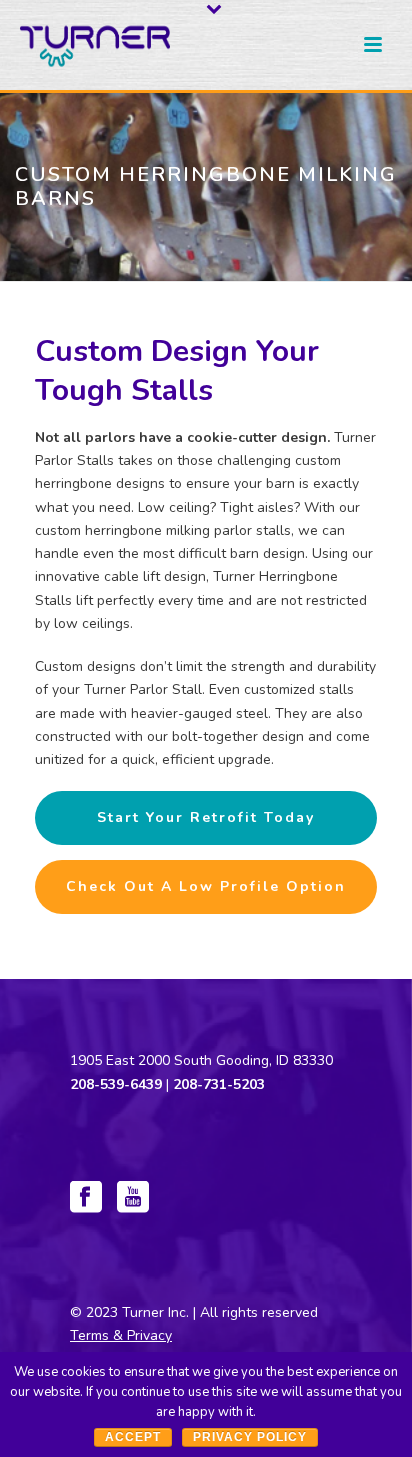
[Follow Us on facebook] (86, 1198)
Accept (133, 1437)
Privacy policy (250, 1437)
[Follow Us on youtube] (133, 1198)
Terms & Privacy (121, 1335)
